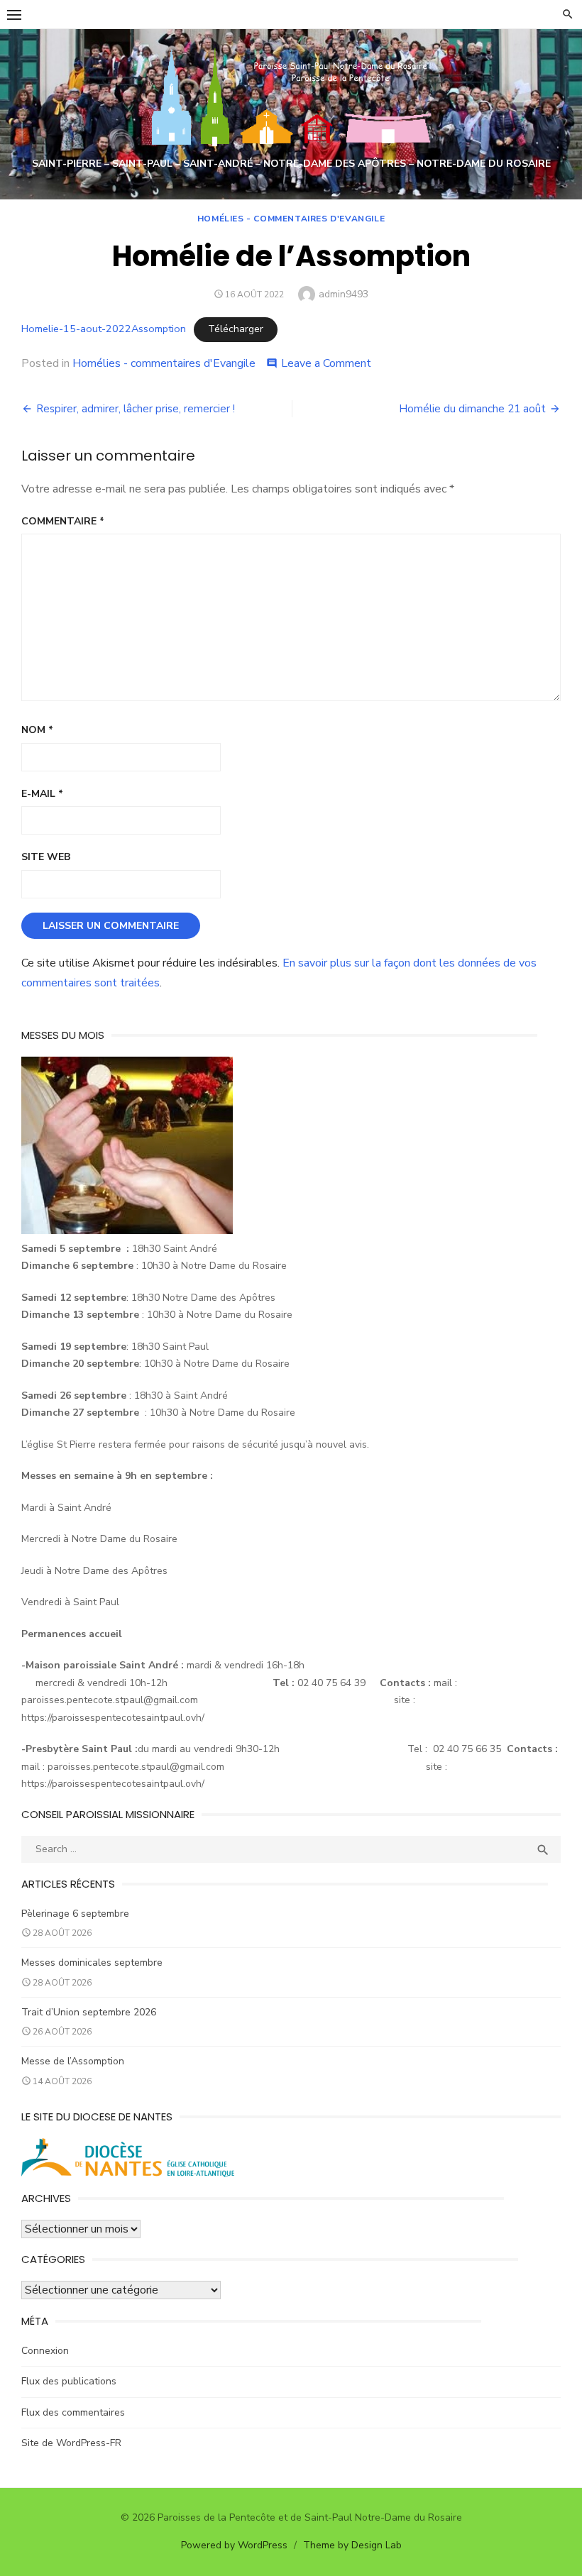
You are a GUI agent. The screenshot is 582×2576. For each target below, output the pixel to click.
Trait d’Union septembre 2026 (89, 2012)
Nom (37, 730)
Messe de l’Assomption (73, 2061)
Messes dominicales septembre (92, 1963)
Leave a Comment (326, 363)
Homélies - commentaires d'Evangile (291, 219)
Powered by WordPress (234, 2545)
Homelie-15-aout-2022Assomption (104, 329)
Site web (46, 857)
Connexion (45, 2351)
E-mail (42, 794)
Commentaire (63, 521)
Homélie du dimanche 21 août (472, 409)
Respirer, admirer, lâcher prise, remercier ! (136, 409)
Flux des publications (69, 2381)
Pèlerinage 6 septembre (75, 1914)
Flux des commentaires (73, 2412)
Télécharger (236, 329)
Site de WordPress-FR (71, 2443)
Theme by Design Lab (352, 2545)
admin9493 (344, 294)
